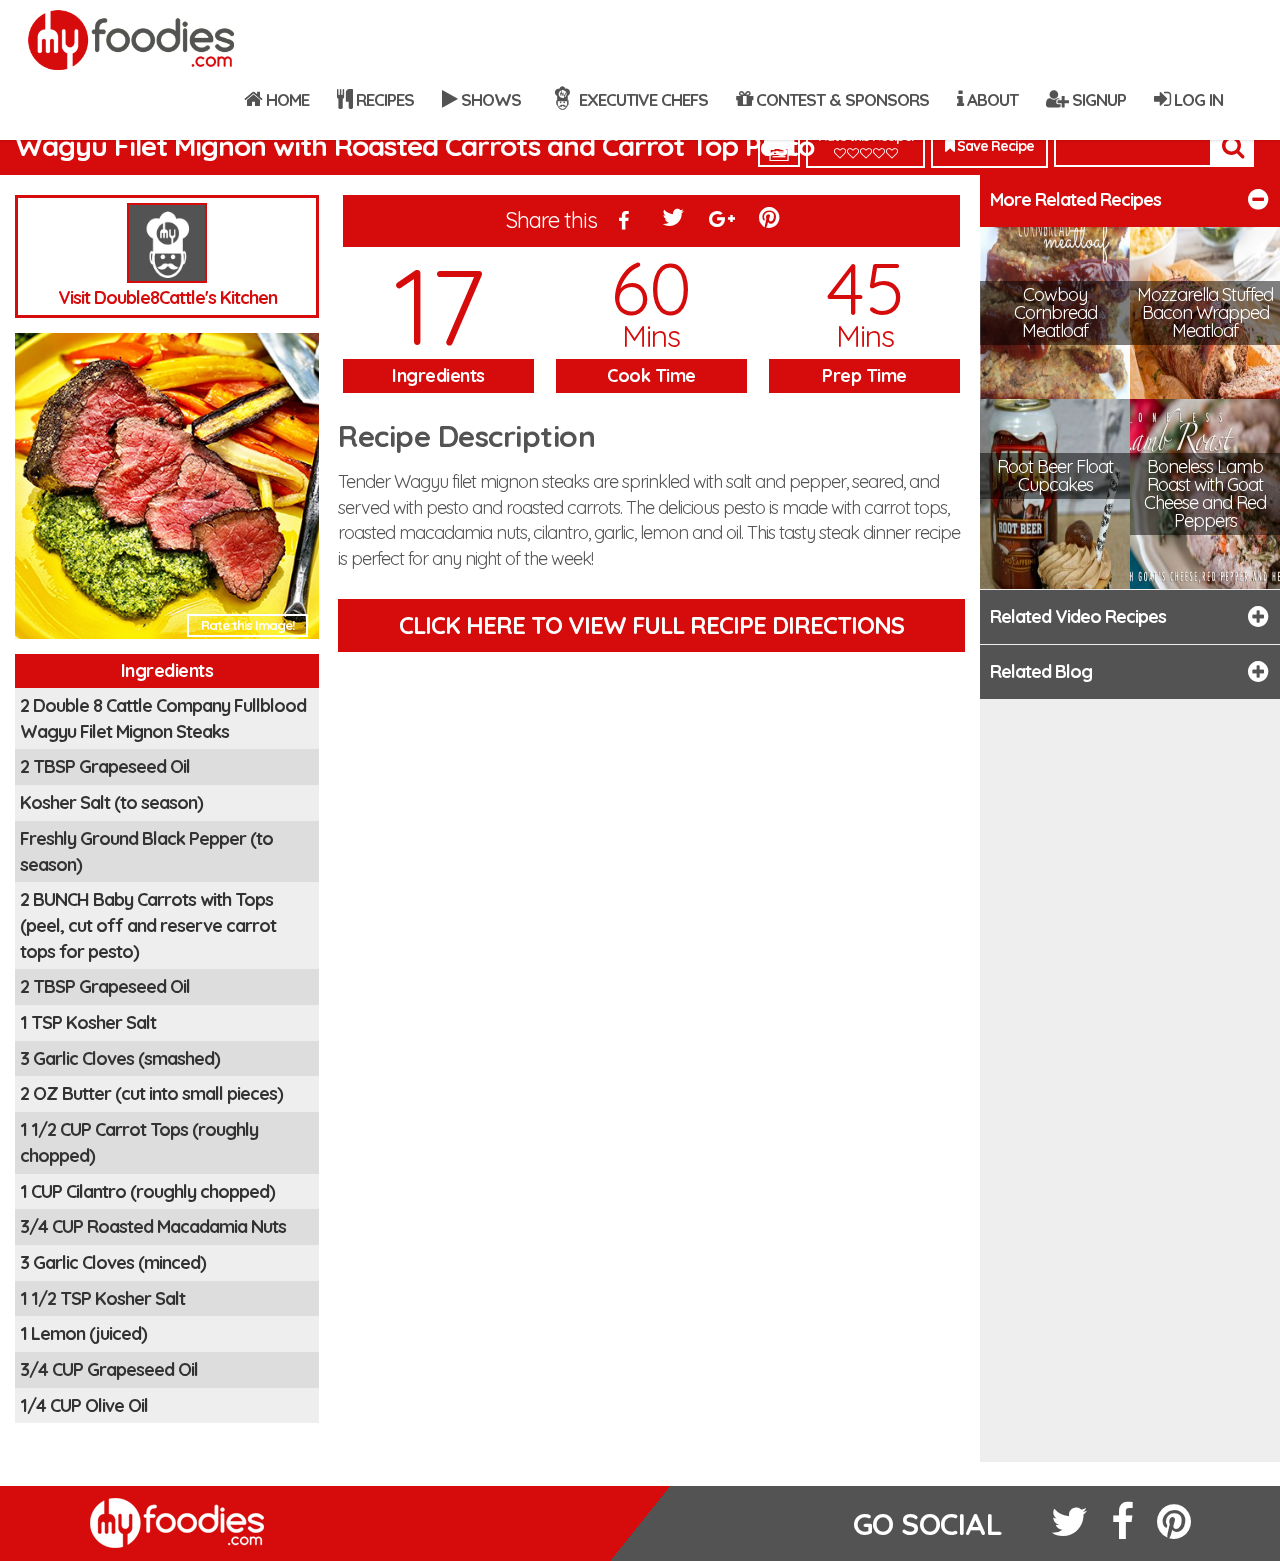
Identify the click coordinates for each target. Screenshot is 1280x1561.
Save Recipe (994, 146)
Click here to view (651, 625)
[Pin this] (771, 222)
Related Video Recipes (1078, 616)
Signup (1097, 99)
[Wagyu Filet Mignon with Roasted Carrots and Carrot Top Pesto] (167, 491)
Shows (489, 99)
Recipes (383, 99)
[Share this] (624, 222)
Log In (1196, 99)
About (990, 99)
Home (285, 99)
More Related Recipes (1075, 199)
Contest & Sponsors (840, 99)
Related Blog (1041, 671)
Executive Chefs (641, 99)
